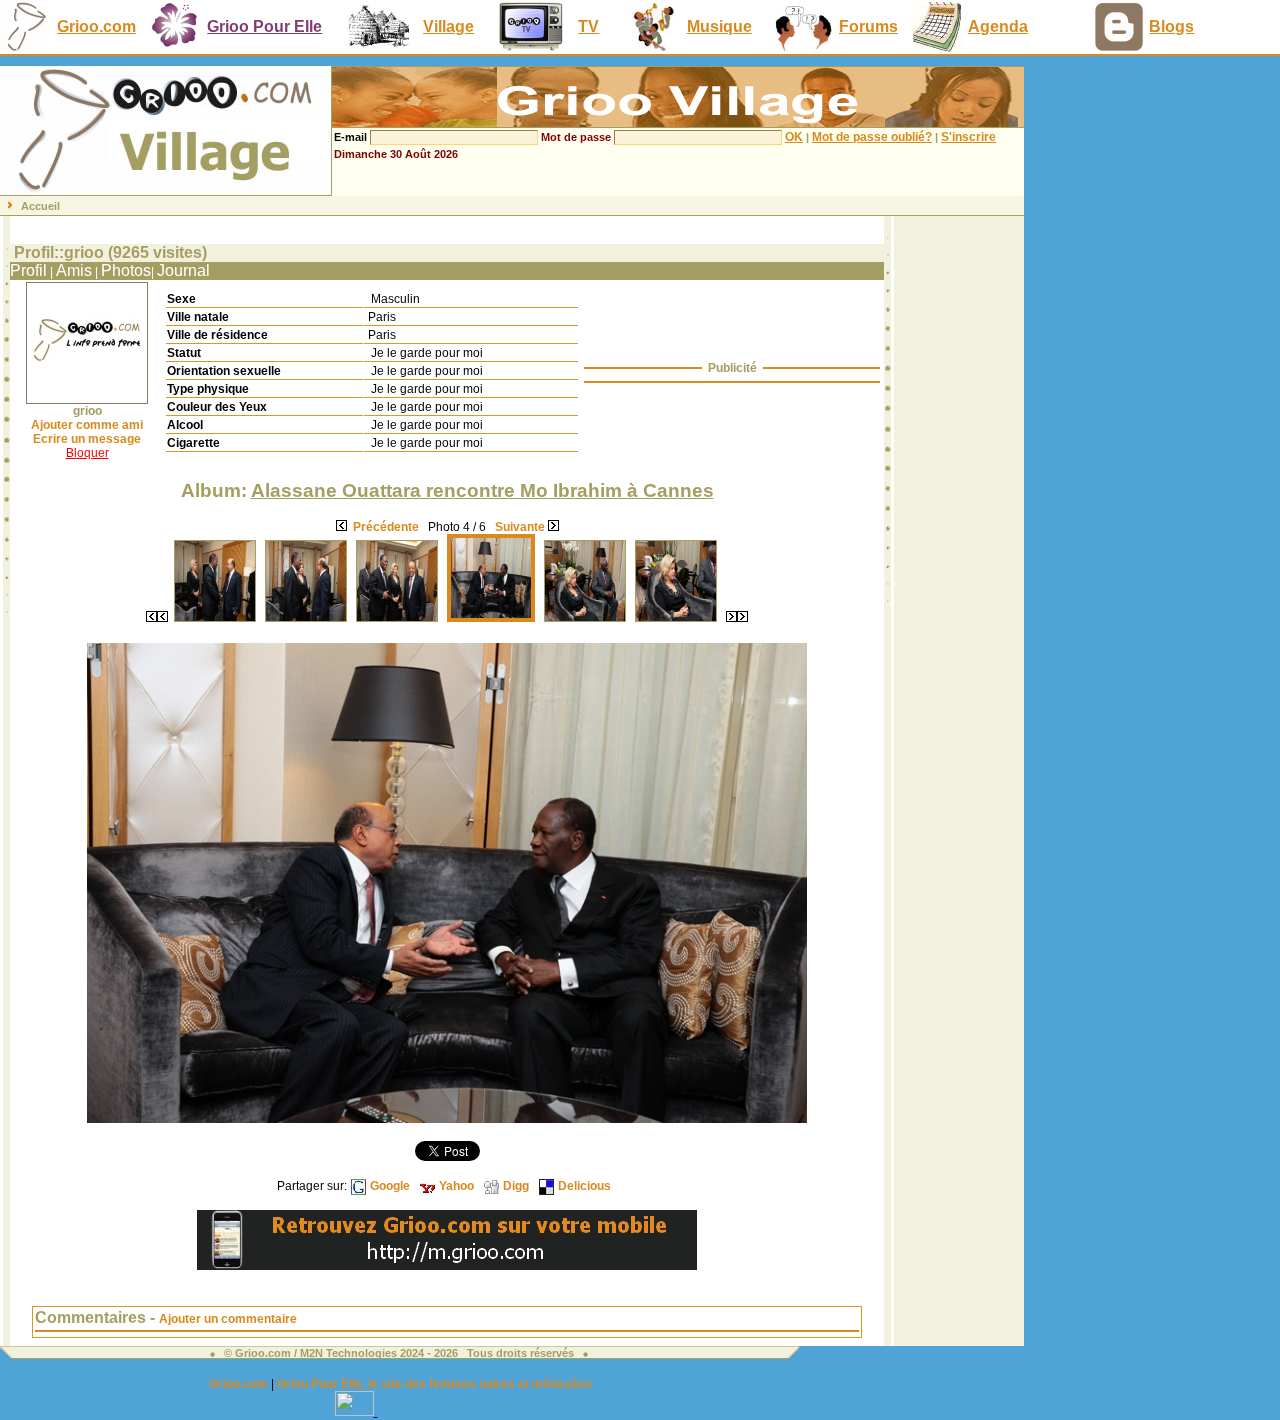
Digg (516, 1186)
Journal (183, 270)
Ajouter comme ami (87, 425)
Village (448, 26)
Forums (868, 26)
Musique (719, 26)
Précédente (386, 527)
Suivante (520, 527)
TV (588, 26)
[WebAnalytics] (356, 1410)
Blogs (1171, 26)
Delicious (584, 1186)
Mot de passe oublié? (872, 137)
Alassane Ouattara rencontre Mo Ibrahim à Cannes (482, 490)
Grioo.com (96, 26)
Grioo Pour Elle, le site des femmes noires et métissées (434, 1384)
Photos (126, 270)
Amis (74, 270)
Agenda (998, 26)
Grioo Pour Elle (264, 26)
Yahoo (456, 1186)
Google (390, 1186)
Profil (28, 270)
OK (794, 137)
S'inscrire (968, 137)
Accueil (40, 206)
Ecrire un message (87, 439)
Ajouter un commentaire (228, 1319)
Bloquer (87, 453)
